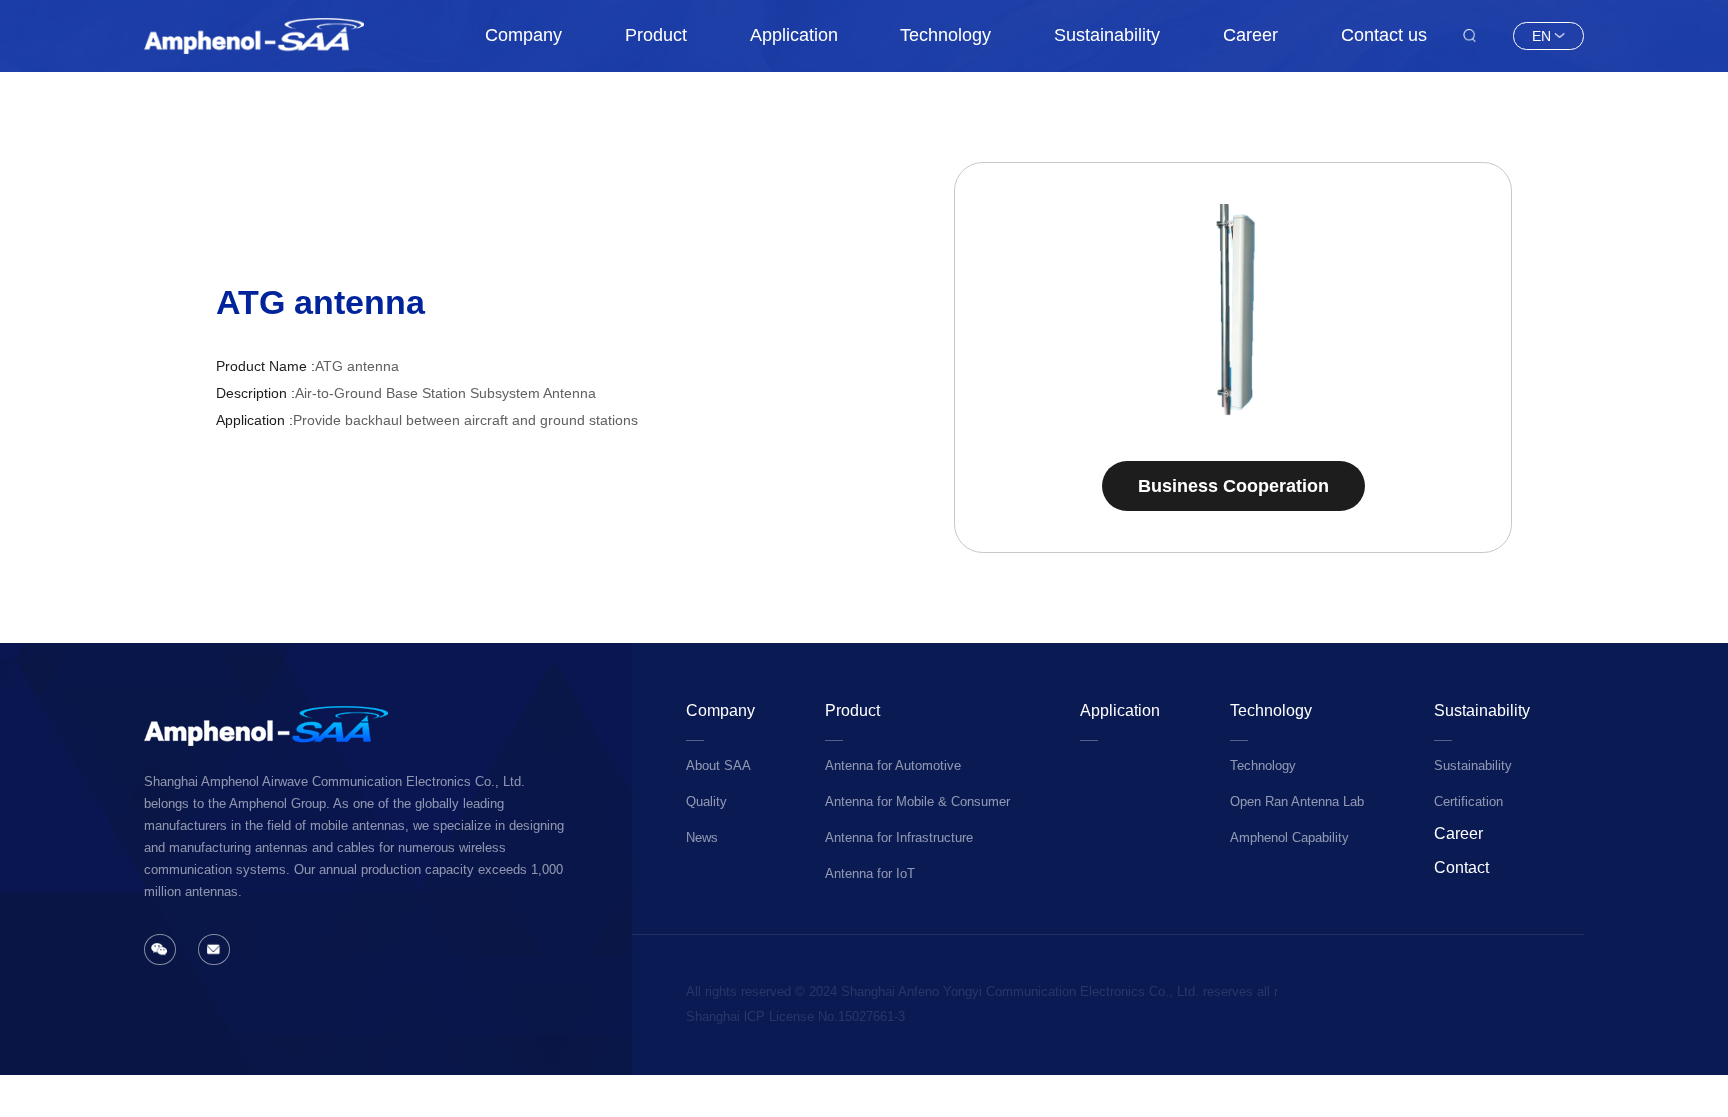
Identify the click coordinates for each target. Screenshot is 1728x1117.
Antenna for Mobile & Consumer (917, 802)
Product (656, 35)
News (702, 838)
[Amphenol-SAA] (254, 36)
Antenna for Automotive (893, 766)
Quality (706, 802)
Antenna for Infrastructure (899, 838)
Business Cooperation (1233, 486)
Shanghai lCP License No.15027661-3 (795, 1017)
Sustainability (1107, 35)
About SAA (718, 766)
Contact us (1384, 35)
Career (1250, 35)
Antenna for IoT (870, 874)
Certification (1468, 802)
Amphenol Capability (1289, 838)
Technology (945, 35)
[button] (1013, 310)
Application (794, 35)
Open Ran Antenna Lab (1297, 802)
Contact (1461, 867)
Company (523, 35)
